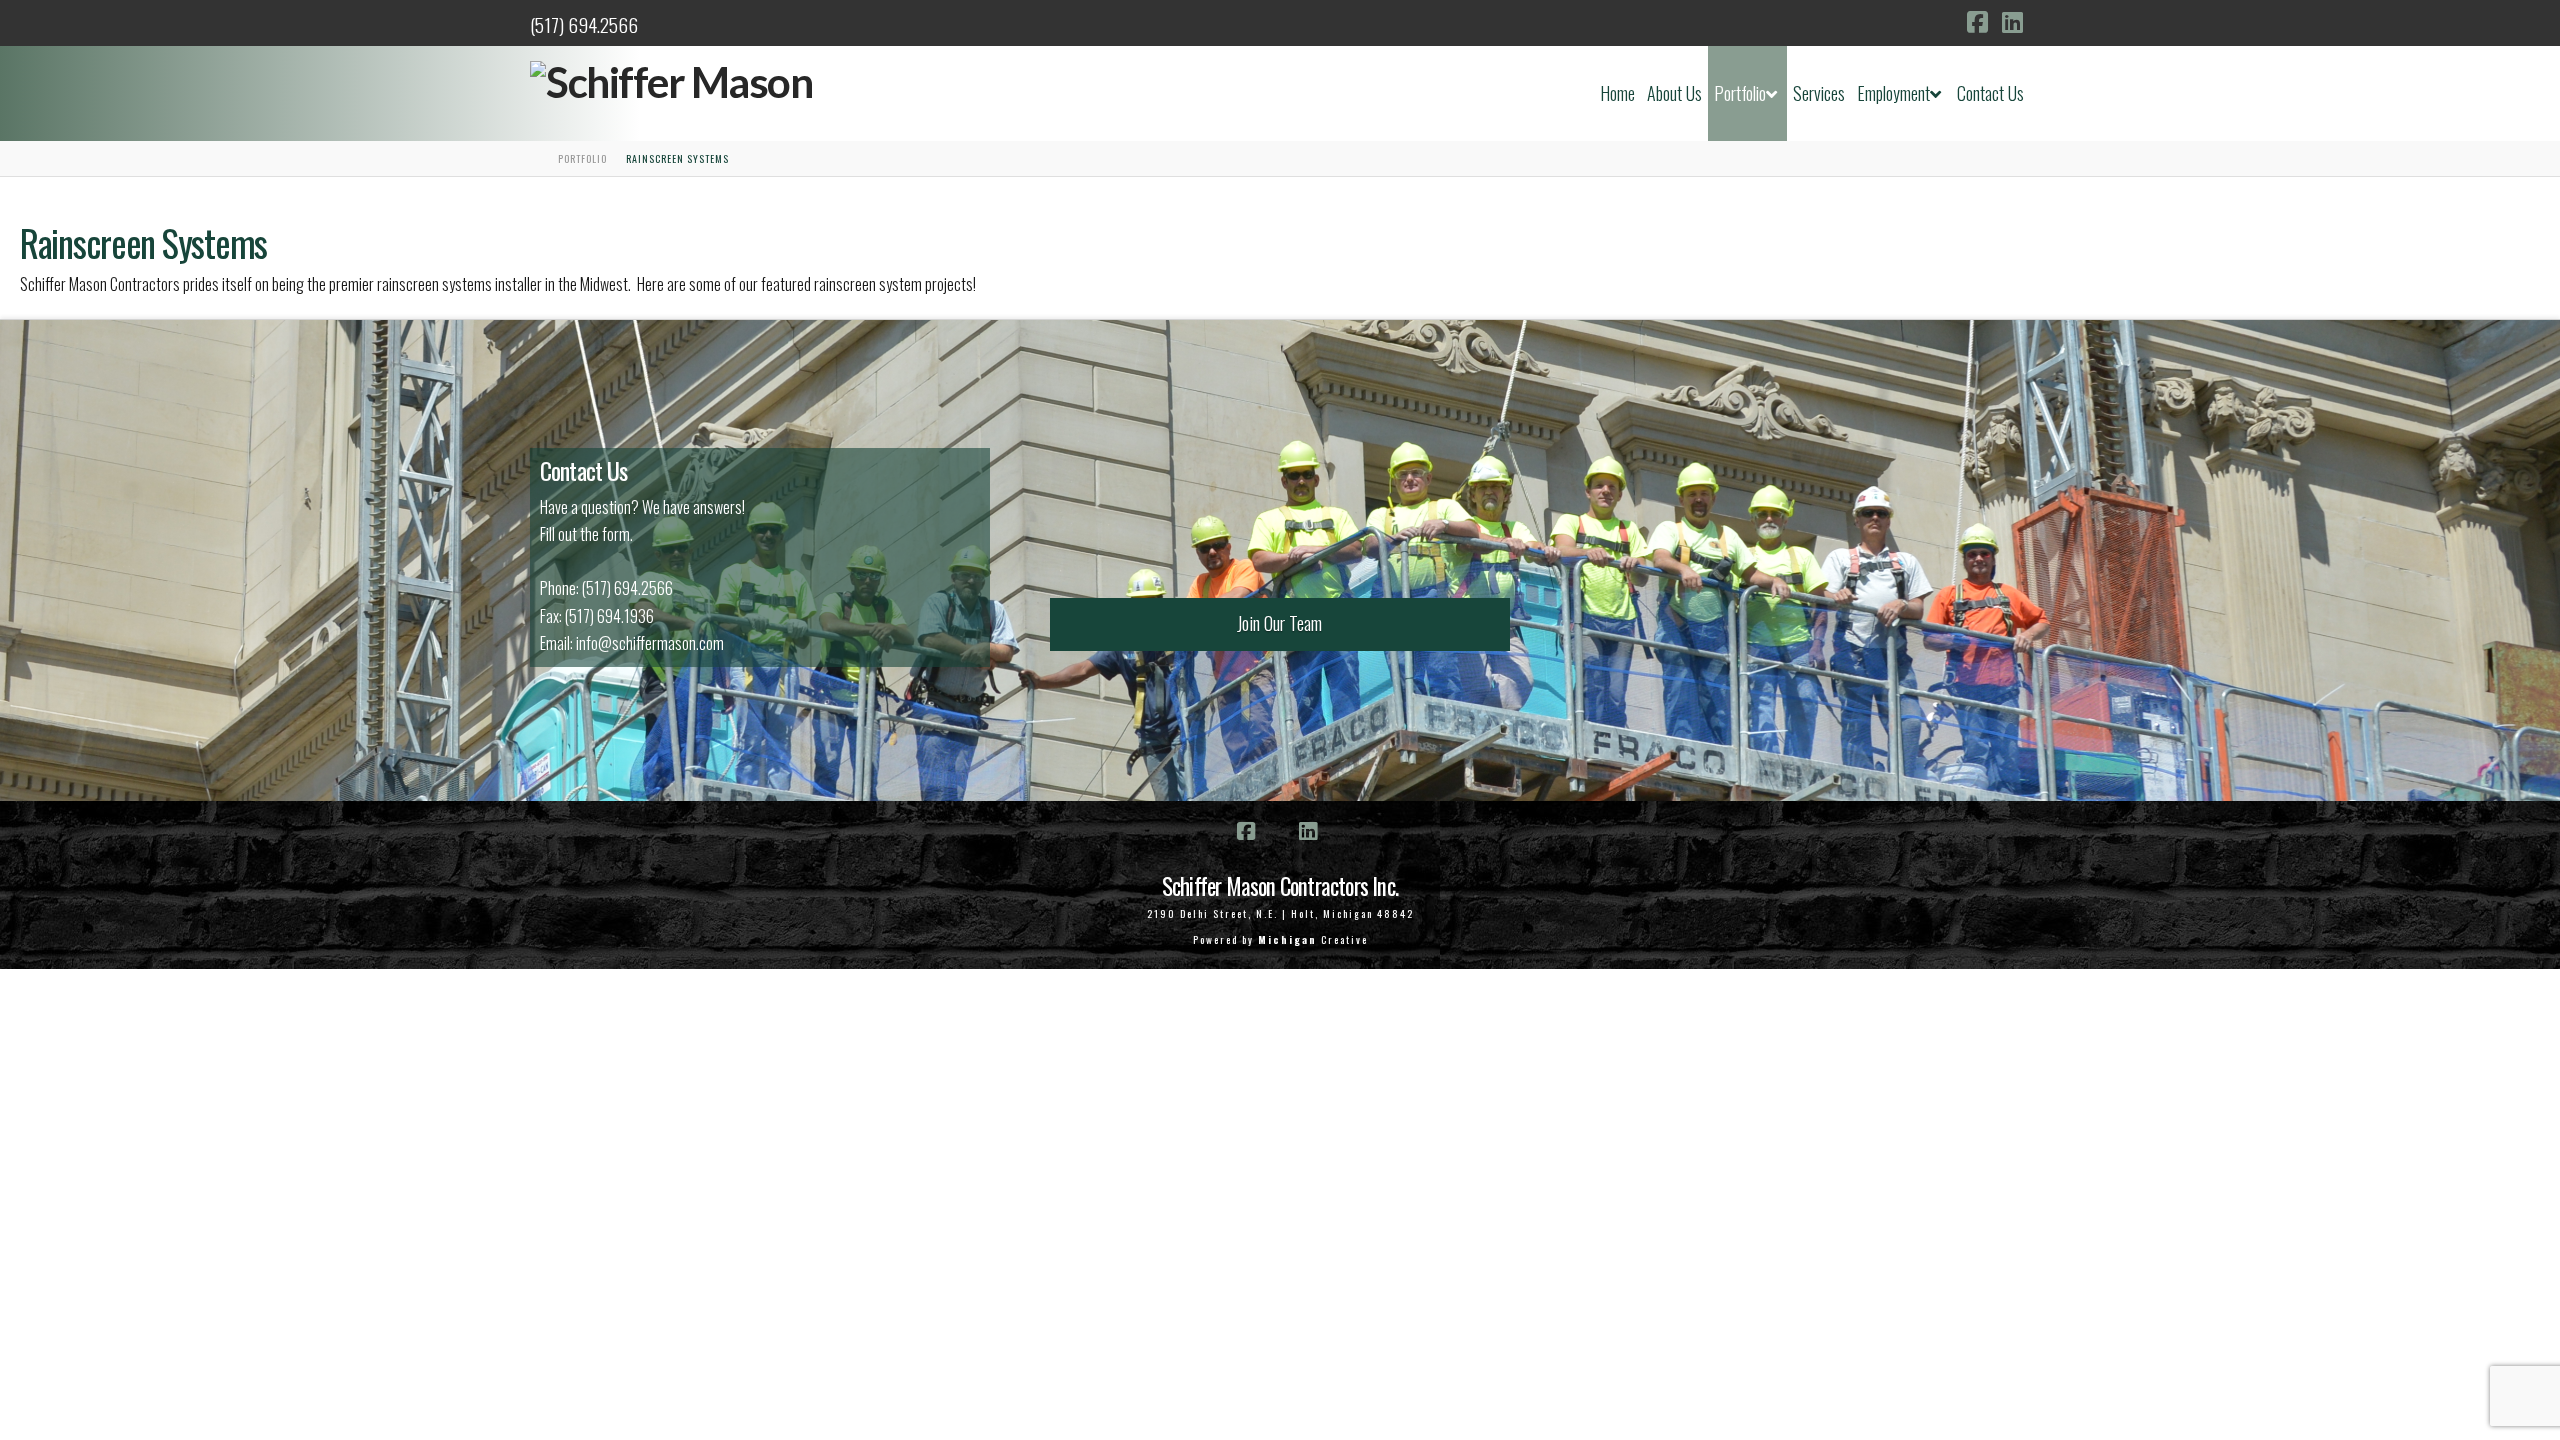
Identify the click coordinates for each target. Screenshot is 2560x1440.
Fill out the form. (586, 534)
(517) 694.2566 (584, 24)
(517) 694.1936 (609, 616)
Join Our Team (1279, 622)
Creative (1313, 939)
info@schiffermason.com (650, 643)
